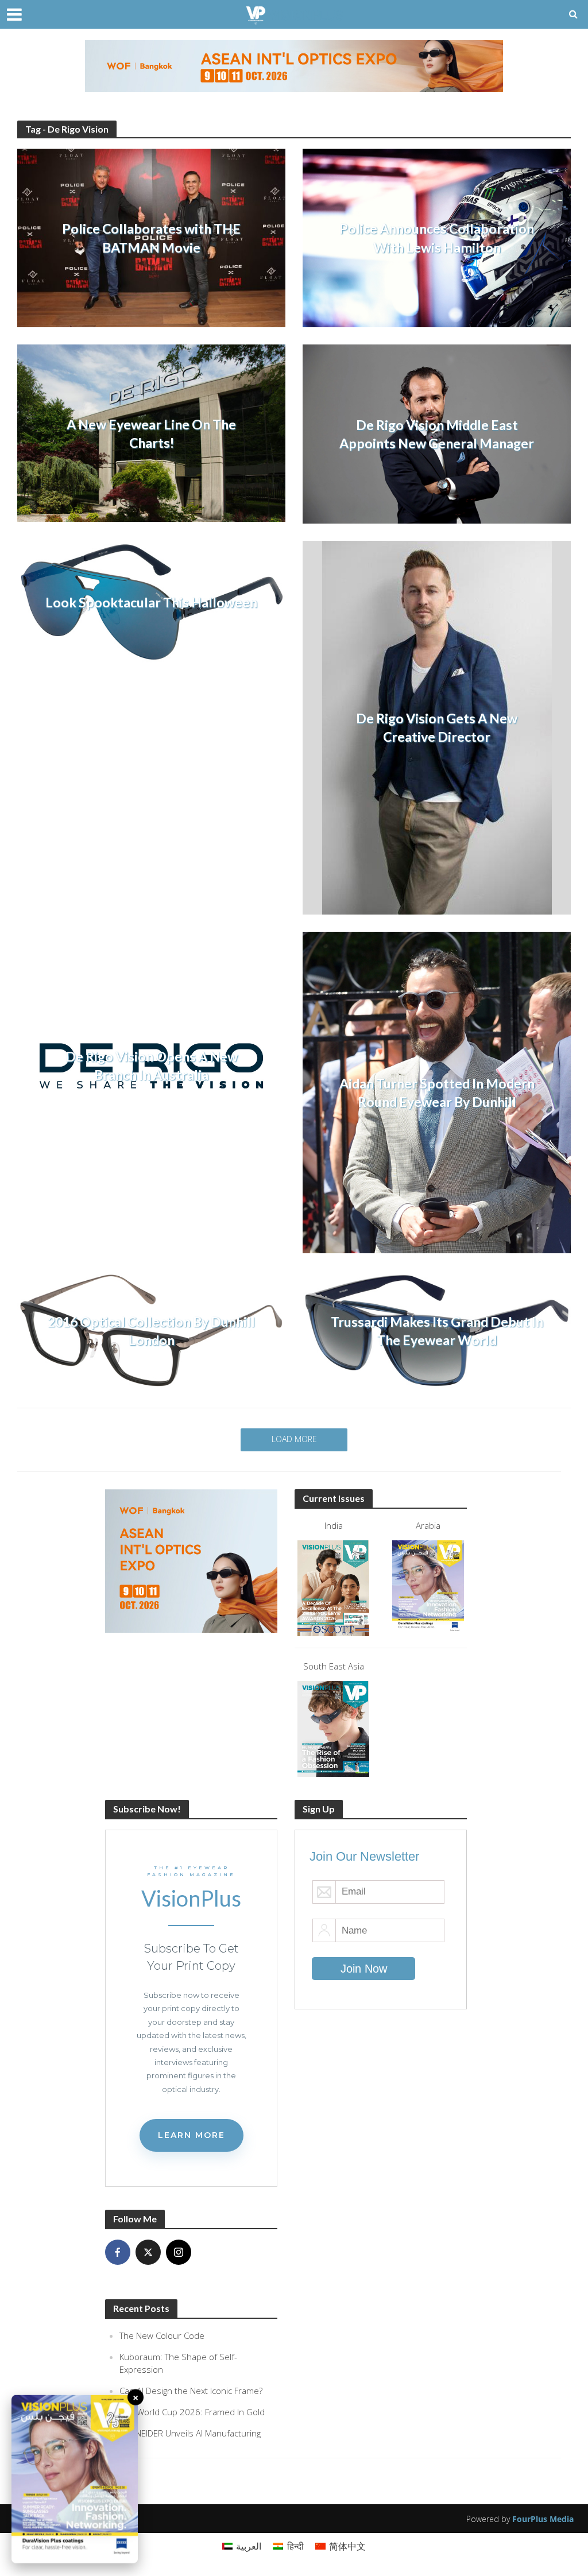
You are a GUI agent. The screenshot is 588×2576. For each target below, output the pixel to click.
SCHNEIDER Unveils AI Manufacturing (190, 2433)
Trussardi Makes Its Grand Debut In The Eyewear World (437, 1331)
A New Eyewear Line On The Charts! (151, 433)
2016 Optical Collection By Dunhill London (151, 1331)
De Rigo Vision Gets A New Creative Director (437, 727)
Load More (294, 1439)
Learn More (192, 2135)
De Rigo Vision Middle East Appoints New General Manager (437, 434)
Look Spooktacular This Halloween (151, 602)
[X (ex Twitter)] (148, 2252)
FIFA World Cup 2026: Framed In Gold (192, 2412)
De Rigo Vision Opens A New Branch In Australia (152, 1066)
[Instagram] (179, 2252)
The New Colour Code (162, 2335)
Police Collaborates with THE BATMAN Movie (151, 238)
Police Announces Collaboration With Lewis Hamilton (437, 238)
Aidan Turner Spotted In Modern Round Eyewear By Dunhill (437, 1093)
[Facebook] (118, 2252)
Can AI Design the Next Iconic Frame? (191, 2391)
